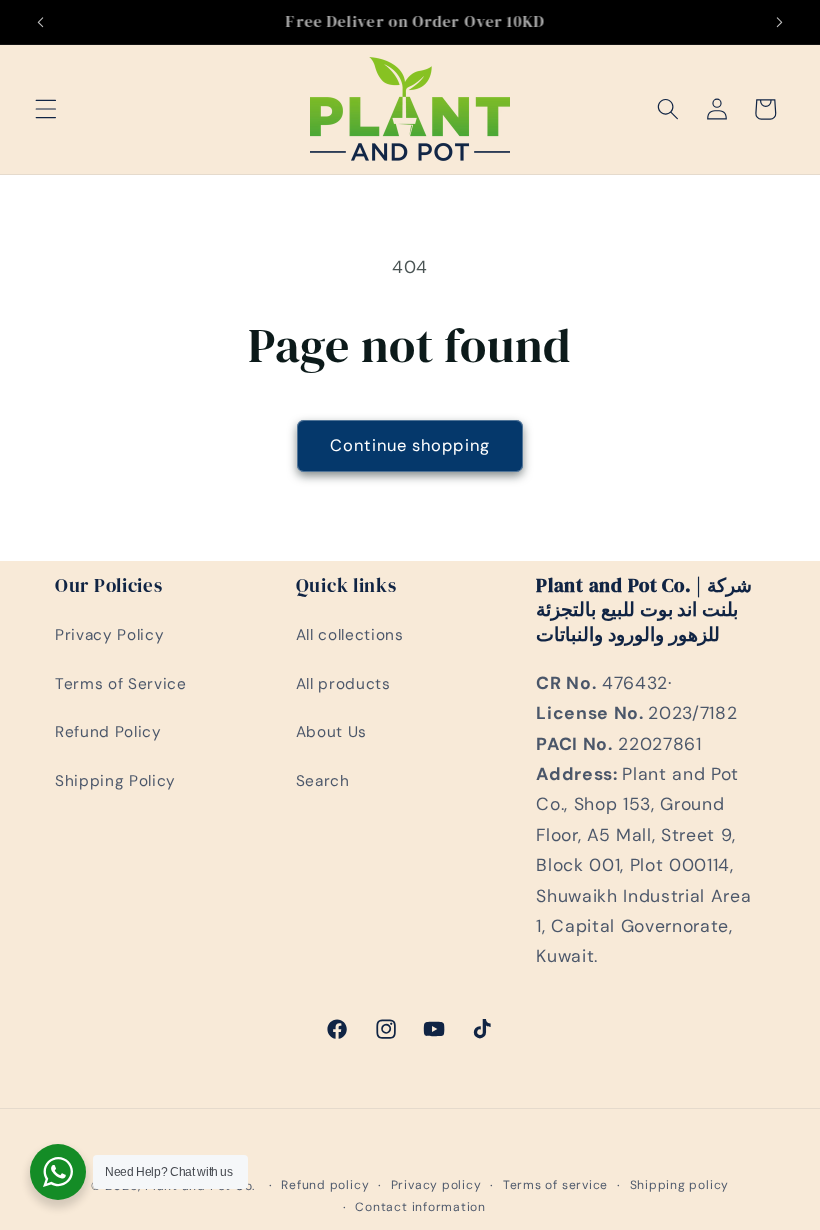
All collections (350, 635)
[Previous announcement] (41, 22)
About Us (331, 732)
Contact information (420, 1207)
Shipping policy (680, 1185)
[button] (46, 109)
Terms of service (555, 1185)
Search (323, 781)
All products (343, 684)
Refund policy (325, 1185)
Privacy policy (436, 1185)
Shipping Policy (115, 781)
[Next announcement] (779, 22)
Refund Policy (108, 732)
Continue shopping (410, 445)
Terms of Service (121, 684)
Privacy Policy (109, 635)
